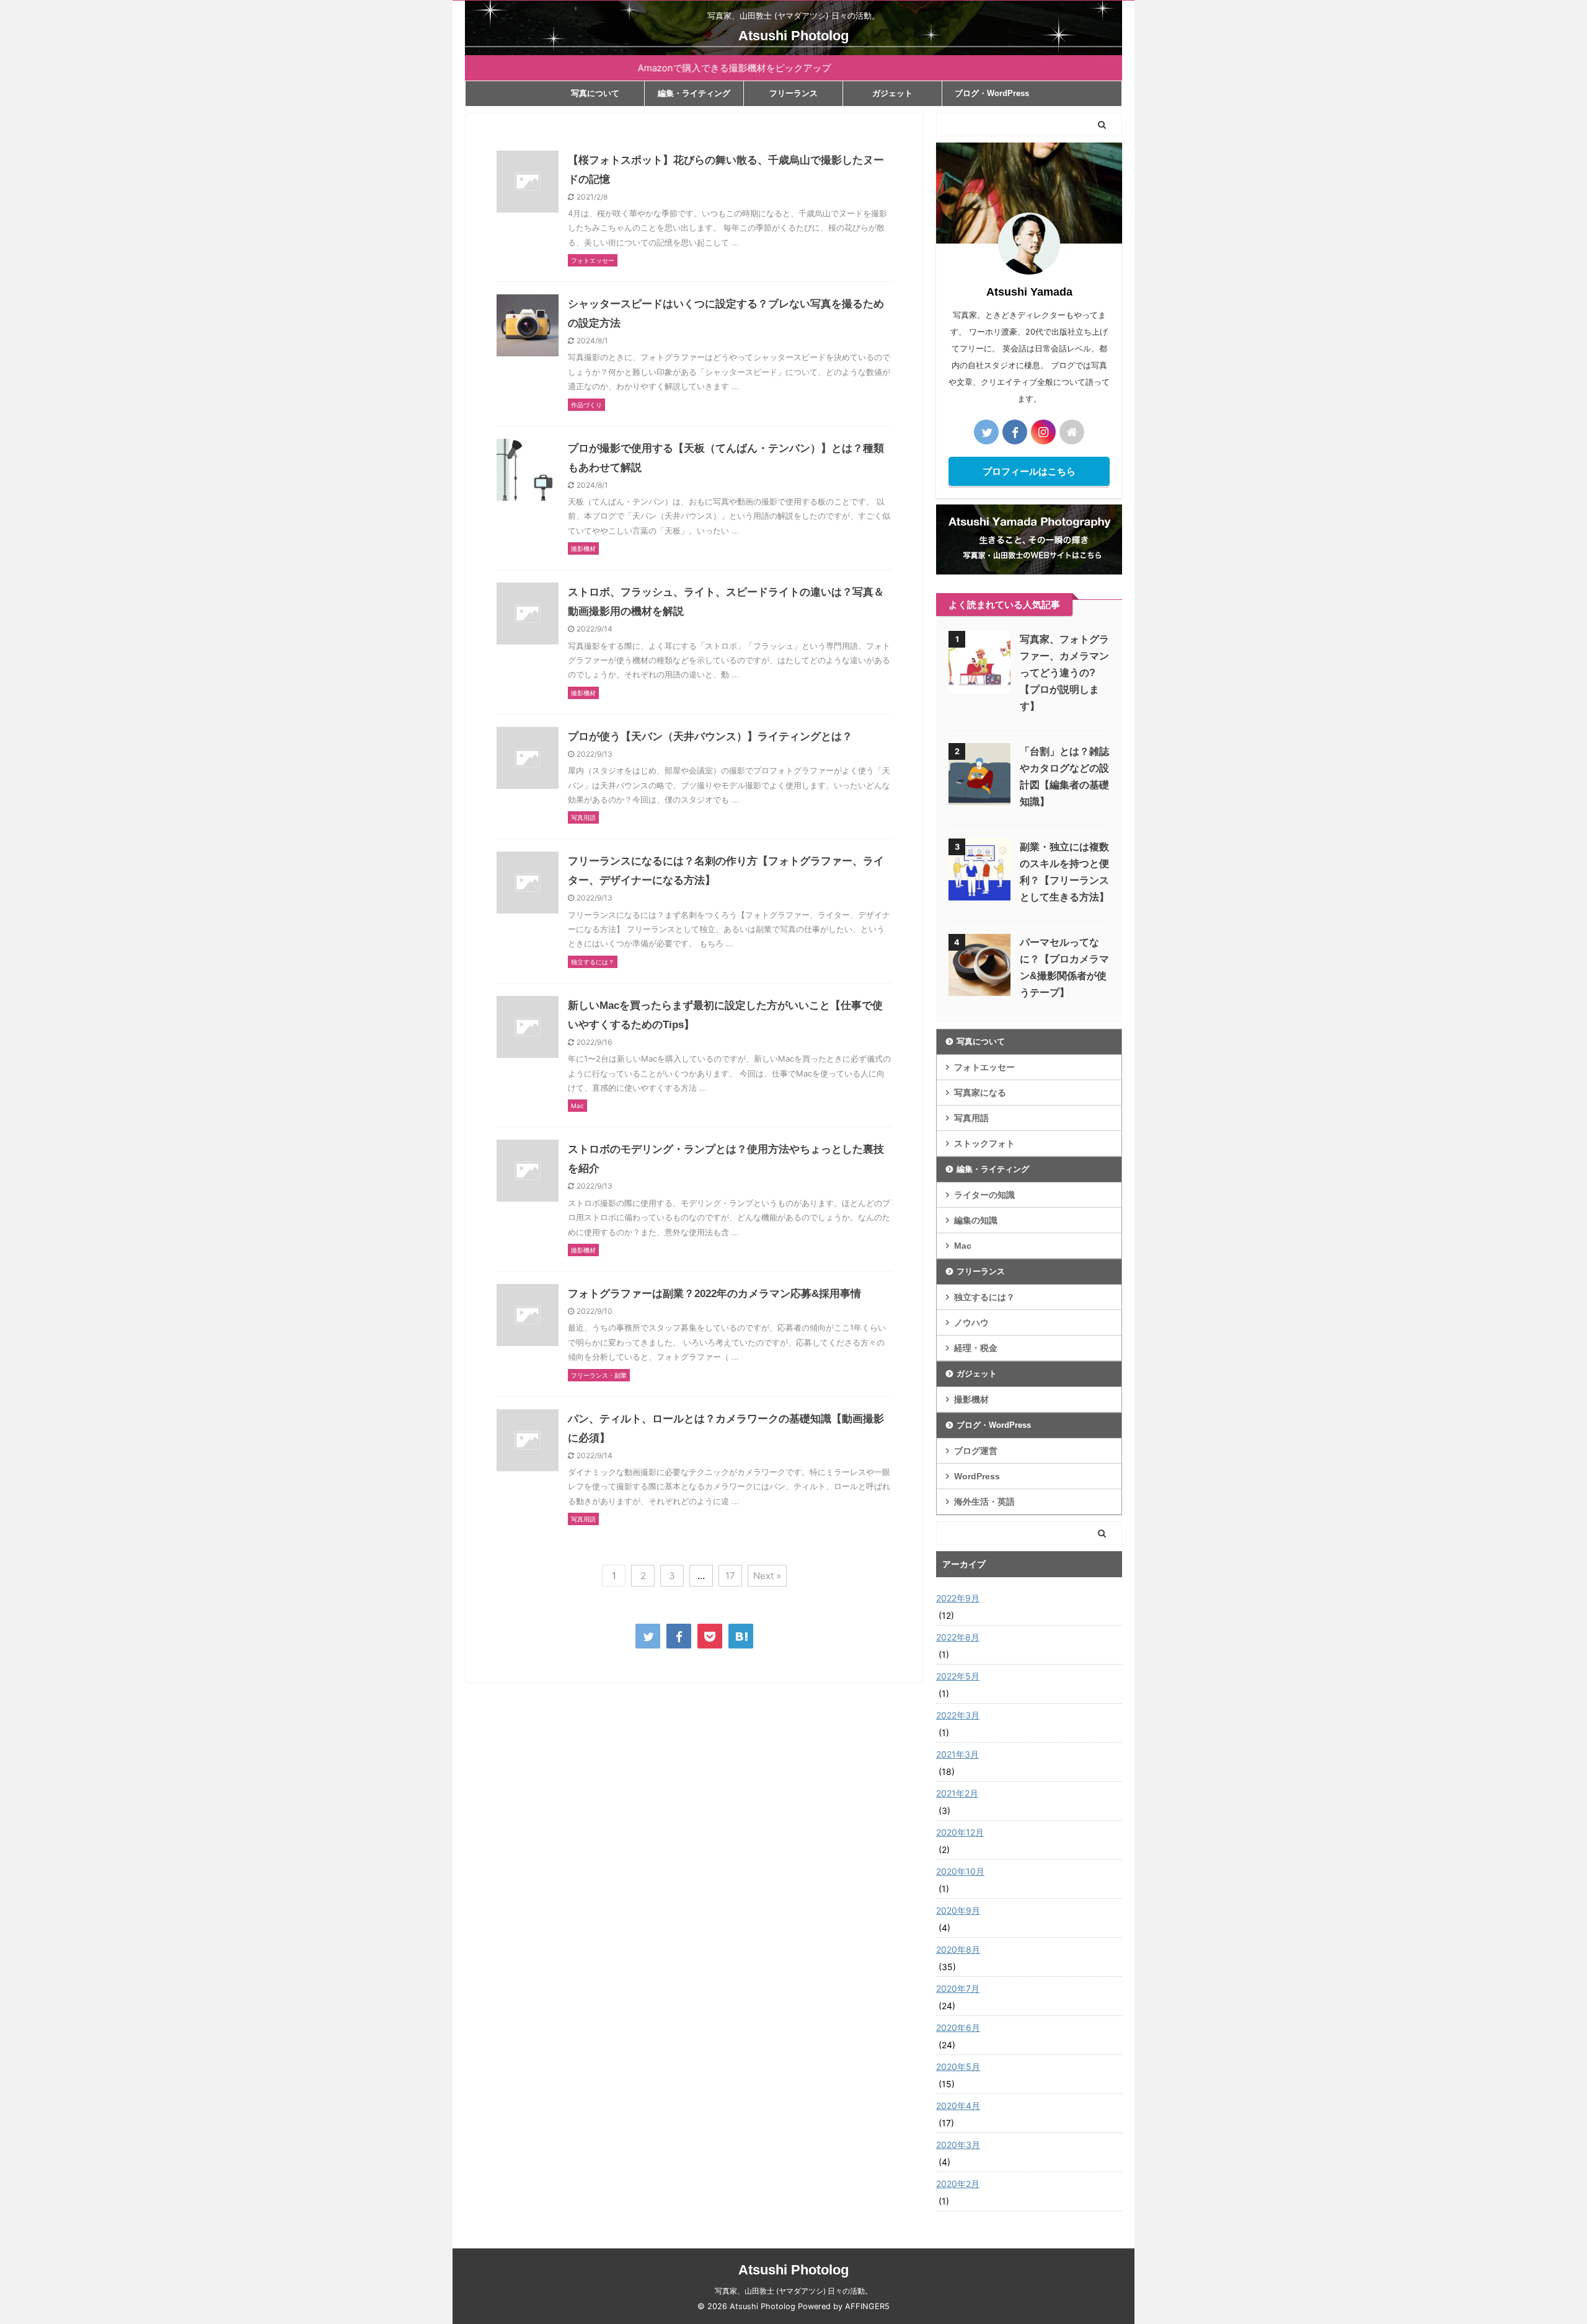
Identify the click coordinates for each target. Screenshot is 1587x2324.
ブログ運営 (976, 1451)
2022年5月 (958, 1676)
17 (730, 1576)
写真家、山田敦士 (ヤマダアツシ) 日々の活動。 (793, 2291)
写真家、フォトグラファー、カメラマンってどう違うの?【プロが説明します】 (1064, 673)
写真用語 (971, 1118)
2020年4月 (958, 2106)
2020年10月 (960, 1871)
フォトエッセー (984, 1067)
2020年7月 (958, 1988)
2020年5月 (958, 2067)
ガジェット (892, 93)
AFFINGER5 (867, 2306)
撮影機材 (971, 1399)
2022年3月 (958, 1715)
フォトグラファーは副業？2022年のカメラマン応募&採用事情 (714, 1294)
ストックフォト (984, 1143)
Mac (963, 1246)
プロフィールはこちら (1029, 471)
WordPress (977, 1476)
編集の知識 (976, 1220)
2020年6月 (958, 2027)
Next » (767, 1576)
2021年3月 (957, 1754)
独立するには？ (984, 1297)
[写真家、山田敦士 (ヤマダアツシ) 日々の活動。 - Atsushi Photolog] (741, 1636)
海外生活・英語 (984, 1502)
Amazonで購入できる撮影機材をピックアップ (682, 68)
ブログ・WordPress (992, 93)
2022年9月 (958, 1598)
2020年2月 (958, 2184)
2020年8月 (958, 1949)
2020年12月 (960, 1832)
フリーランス (793, 93)
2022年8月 (958, 1637)
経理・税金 (976, 1348)
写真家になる (980, 1093)
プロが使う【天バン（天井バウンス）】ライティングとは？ (710, 737)
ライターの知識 (984, 1195)
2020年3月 (958, 2145)
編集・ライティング (694, 93)
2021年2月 (957, 1793)
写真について (595, 93)
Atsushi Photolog (793, 36)
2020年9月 (958, 1910)
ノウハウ (971, 1323)
